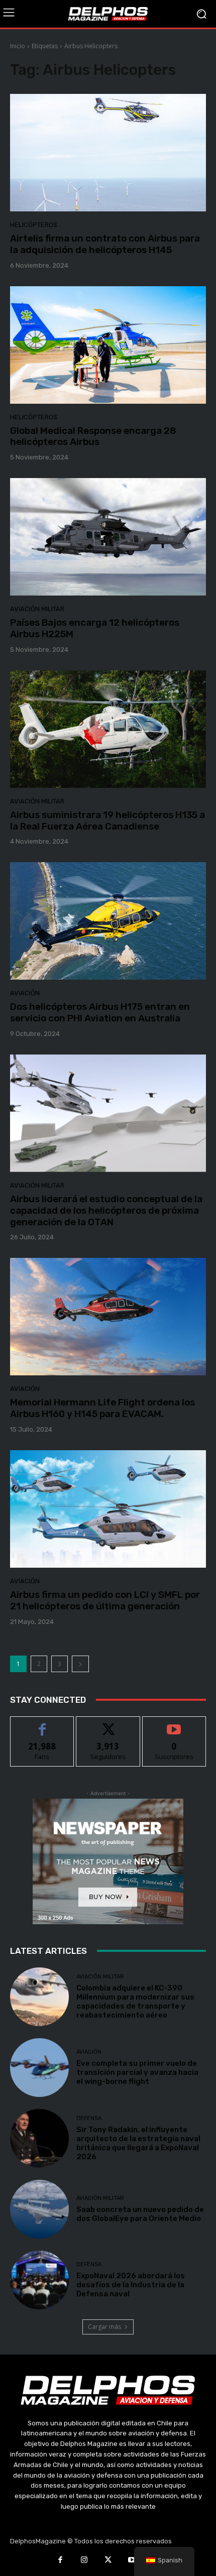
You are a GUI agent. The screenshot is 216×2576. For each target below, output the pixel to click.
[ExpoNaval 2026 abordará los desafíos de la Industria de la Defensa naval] (39, 2280)
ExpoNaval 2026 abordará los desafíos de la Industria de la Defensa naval (131, 2285)
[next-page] (80, 1664)
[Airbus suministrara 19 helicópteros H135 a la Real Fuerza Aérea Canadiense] (108, 729)
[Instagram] (84, 2561)
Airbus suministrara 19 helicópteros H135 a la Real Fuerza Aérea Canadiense (107, 821)
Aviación (25, 993)
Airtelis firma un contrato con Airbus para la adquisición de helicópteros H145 (105, 244)
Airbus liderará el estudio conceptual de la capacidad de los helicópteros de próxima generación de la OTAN (106, 1210)
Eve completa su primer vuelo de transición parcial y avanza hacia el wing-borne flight (137, 2072)
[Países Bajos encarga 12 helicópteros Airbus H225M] (108, 537)
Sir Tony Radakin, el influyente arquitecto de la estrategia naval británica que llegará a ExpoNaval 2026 (138, 2143)
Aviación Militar (37, 609)
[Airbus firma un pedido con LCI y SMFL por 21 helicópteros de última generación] (108, 1509)
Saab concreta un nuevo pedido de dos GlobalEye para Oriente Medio (140, 2214)
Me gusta (42, 1724)
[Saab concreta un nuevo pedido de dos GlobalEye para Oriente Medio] (39, 2209)
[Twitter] (108, 2561)
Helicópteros (34, 225)
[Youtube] (132, 2561)
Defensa (89, 2118)
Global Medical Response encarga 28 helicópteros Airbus (93, 436)
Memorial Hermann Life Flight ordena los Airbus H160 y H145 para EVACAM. (102, 1408)
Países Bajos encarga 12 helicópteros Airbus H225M (95, 628)
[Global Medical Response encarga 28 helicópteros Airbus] (108, 345)
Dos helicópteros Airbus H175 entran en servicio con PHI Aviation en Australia (100, 1012)
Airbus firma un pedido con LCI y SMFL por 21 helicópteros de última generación (105, 1600)
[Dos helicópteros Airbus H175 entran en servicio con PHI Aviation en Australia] (108, 921)
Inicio (18, 46)
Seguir (108, 1724)
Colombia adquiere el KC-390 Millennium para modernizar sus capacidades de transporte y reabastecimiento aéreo (135, 2002)
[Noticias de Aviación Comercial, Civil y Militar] (108, 14)
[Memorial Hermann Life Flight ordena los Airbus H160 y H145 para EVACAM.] (108, 1317)
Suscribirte (174, 1724)
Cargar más (104, 2327)
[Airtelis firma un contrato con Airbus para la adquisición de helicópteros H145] (108, 153)
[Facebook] (60, 2561)
